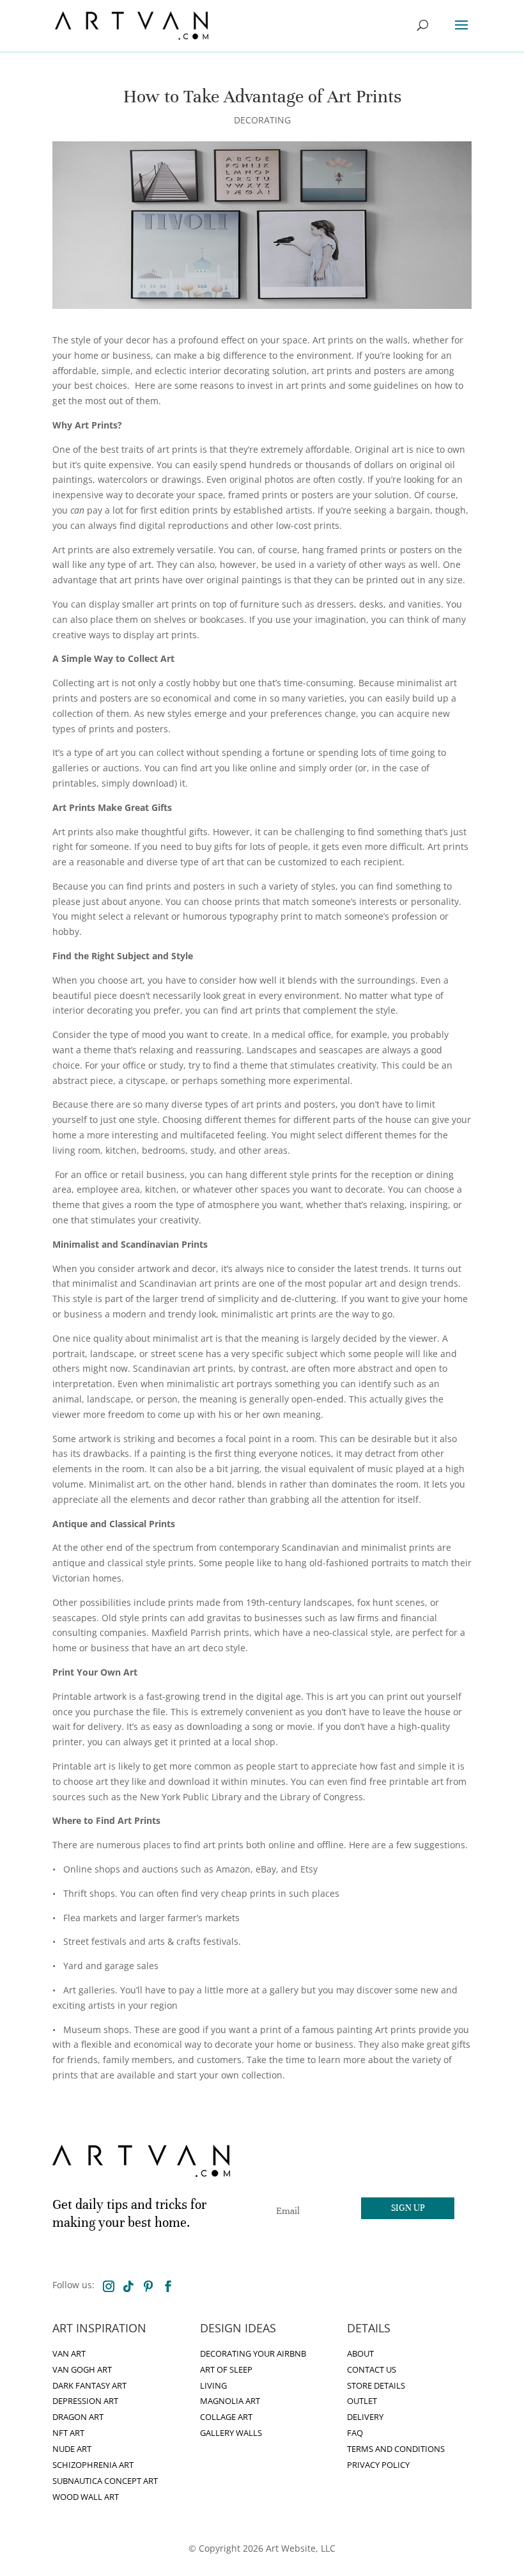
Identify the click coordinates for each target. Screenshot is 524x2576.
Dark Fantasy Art (89, 2386)
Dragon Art (78, 2417)
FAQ (355, 2433)
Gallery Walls (231, 2433)
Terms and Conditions (396, 2449)
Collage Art (226, 2417)
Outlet (362, 2401)
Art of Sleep (226, 2370)
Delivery (365, 2417)
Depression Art (85, 2401)
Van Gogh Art (82, 2370)
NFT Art (68, 2433)
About (360, 2354)
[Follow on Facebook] (168, 2286)
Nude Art (72, 2449)
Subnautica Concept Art (105, 2481)
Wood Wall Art (86, 2497)
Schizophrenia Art (93, 2465)
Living (213, 2386)
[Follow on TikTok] (128, 2286)
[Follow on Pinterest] (148, 2286)
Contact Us (372, 2370)
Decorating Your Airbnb (253, 2354)
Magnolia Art (230, 2401)
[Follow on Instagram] (109, 2286)
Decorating (262, 120)
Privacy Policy (378, 2465)
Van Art (69, 2354)
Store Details (376, 2386)
